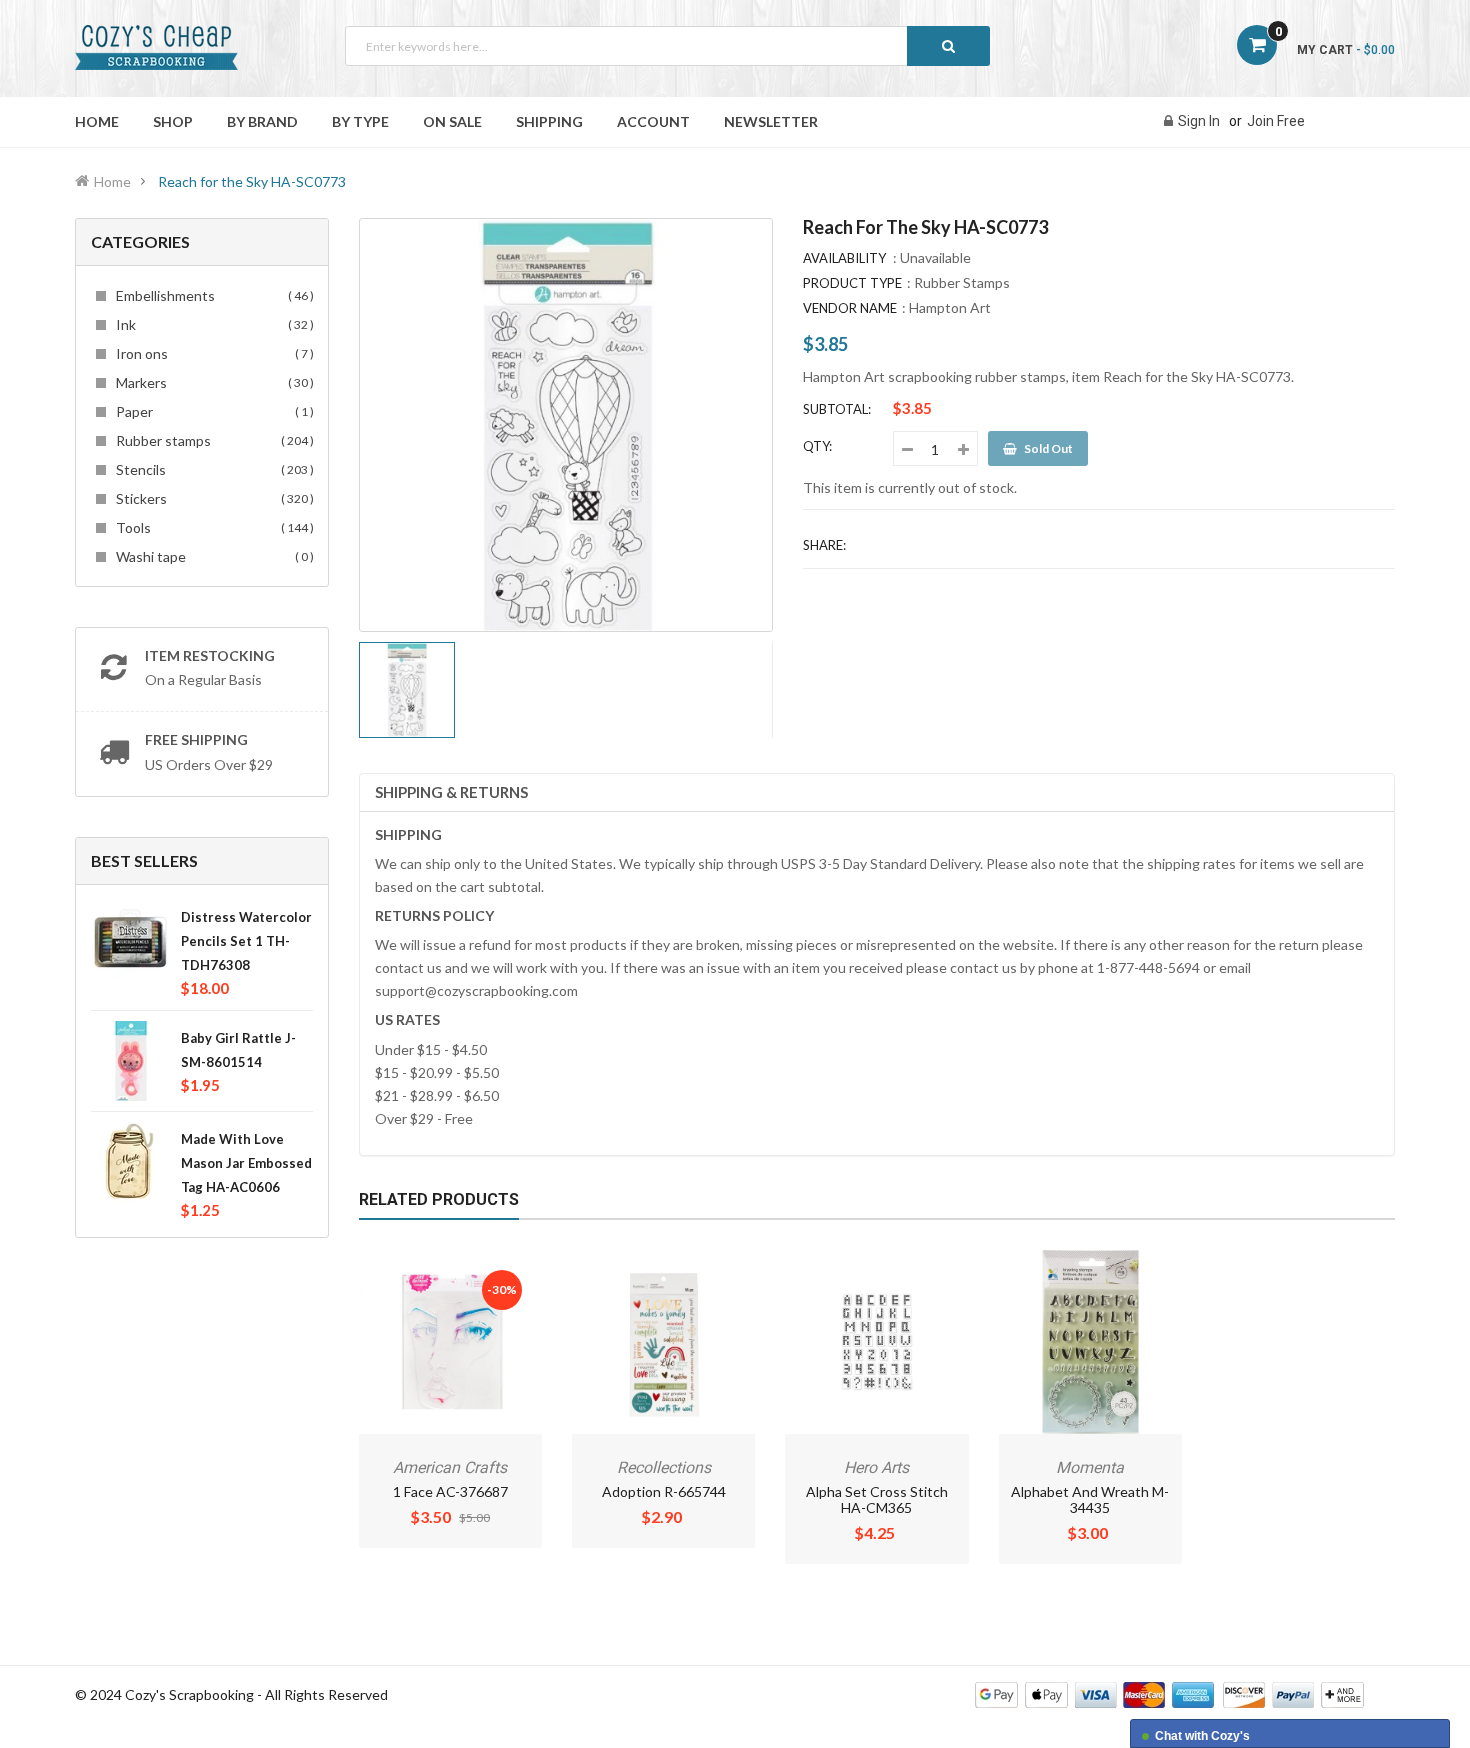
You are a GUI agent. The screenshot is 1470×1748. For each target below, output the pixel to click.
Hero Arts (876, 1467)
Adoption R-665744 (664, 1491)
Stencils (212, 469)
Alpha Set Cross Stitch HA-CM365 (877, 1499)
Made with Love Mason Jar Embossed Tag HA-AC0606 (246, 1163)
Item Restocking (210, 655)
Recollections (664, 1467)
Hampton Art (950, 307)
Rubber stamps (212, 440)
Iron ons (212, 353)
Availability (844, 258)
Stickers (212, 498)
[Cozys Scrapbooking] (1169, 1693)
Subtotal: (837, 409)
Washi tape (212, 556)
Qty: (817, 446)
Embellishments (212, 295)
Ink (212, 324)
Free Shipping (196, 739)
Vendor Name (850, 308)
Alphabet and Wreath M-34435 (1090, 1499)
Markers (212, 382)
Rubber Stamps (962, 282)
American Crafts (450, 1467)
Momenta (1090, 1467)
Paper (212, 411)
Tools (212, 527)
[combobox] (667, 46)
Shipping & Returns (451, 792)
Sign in (1199, 121)
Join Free (1276, 121)
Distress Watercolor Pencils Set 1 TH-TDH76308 (246, 941)
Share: (824, 545)
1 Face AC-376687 (450, 1491)
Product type (852, 283)
